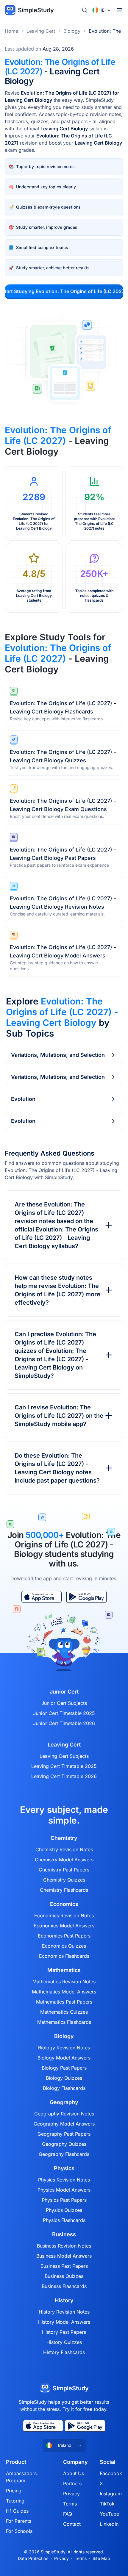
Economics (64, 1904)
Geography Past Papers (64, 2134)
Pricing (14, 2491)
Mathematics (64, 1970)
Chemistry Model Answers (64, 1860)
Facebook (111, 2473)
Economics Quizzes (64, 1946)
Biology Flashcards (64, 2088)
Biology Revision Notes (64, 2048)
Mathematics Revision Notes (64, 1982)
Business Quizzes (64, 2276)
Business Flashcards (64, 2286)
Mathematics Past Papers (64, 2002)
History (64, 2300)
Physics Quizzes (64, 2210)
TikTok (107, 2504)
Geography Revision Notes (64, 2114)
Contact (72, 2524)
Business (64, 2234)
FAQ (68, 2514)
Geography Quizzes (64, 2144)
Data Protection (33, 2558)
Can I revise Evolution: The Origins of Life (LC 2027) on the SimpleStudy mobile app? (59, 1416)
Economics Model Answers (64, 1926)
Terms (70, 2504)
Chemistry (64, 1838)
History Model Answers (64, 2322)
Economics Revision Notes (64, 1915)
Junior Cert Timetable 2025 (64, 1713)
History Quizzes (64, 2342)
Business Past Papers (64, 2266)
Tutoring (15, 2501)
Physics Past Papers (64, 2200)
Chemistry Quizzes (64, 1880)
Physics (64, 2168)
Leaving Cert (41, 31)
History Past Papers (64, 2332)
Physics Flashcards (64, 2220)
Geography (64, 2102)
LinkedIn (109, 2524)
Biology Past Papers (64, 2068)
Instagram (111, 2494)
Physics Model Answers (64, 2190)
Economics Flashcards (64, 1956)
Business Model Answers (64, 2256)
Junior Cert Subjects (64, 1703)
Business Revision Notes (64, 2246)
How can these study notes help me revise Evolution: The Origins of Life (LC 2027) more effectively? (57, 1290)
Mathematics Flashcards (64, 2022)
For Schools (19, 2531)
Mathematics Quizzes (64, 2012)
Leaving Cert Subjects (64, 1756)
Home (11, 31)
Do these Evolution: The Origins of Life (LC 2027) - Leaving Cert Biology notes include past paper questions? (57, 1468)
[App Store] (42, 1597)
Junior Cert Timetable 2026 (64, 1723)
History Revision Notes (64, 2312)
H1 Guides (17, 2511)
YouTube (109, 2514)
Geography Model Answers (64, 2124)
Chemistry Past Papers (64, 1870)
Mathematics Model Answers (64, 1992)
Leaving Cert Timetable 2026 (64, 1776)
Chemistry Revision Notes (64, 1849)
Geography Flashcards (64, 2154)
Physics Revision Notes (64, 2180)
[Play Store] (86, 1597)
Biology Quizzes (64, 2078)
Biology (72, 31)
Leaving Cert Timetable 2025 (64, 1766)
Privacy (71, 2494)
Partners (72, 2483)
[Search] (85, 10)
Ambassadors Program (21, 2477)
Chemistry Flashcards (64, 1890)
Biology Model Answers (64, 2058)
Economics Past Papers (64, 1936)
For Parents (19, 2521)
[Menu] (120, 10)
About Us (74, 2473)
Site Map (101, 2558)
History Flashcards (64, 2352)
